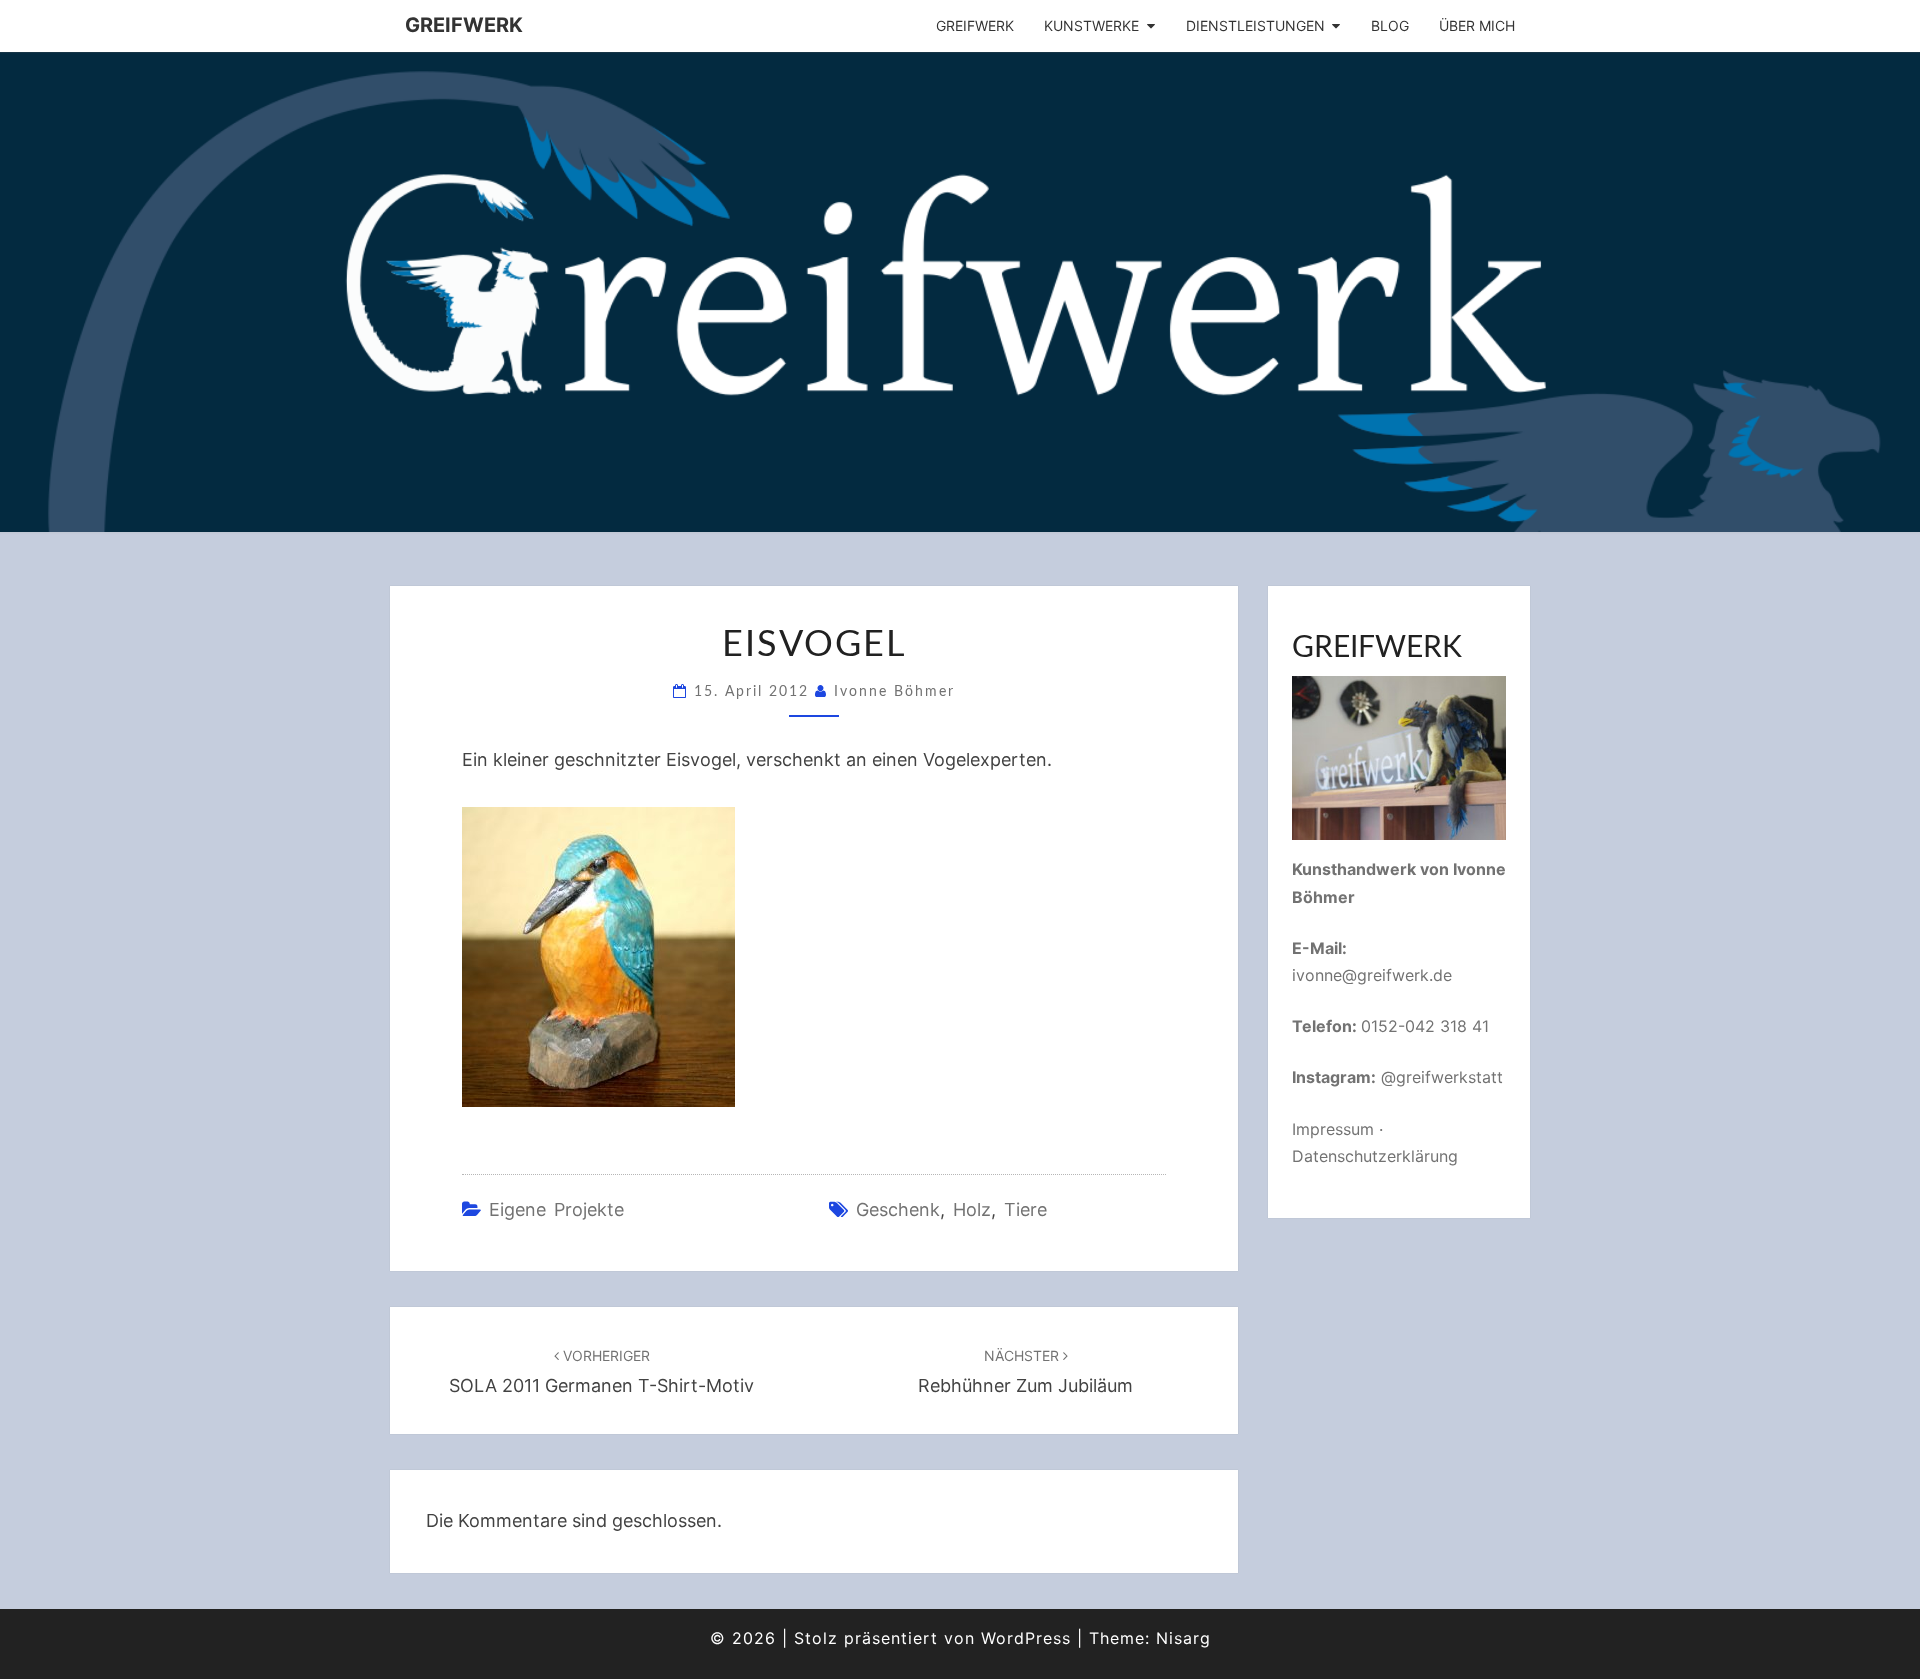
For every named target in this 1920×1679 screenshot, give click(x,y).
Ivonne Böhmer (894, 692)
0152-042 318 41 (1425, 1026)
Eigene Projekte (556, 1209)
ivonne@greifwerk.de (1372, 975)
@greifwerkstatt (1442, 1077)
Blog (1390, 25)
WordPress (1026, 1638)
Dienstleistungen (1255, 25)
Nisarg (1183, 1638)
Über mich (1477, 25)
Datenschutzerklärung (1375, 1156)
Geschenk (898, 1209)
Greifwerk (464, 25)
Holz (972, 1209)
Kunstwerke (1091, 25)
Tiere (1025, 1209)
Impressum (1333, 1129)
